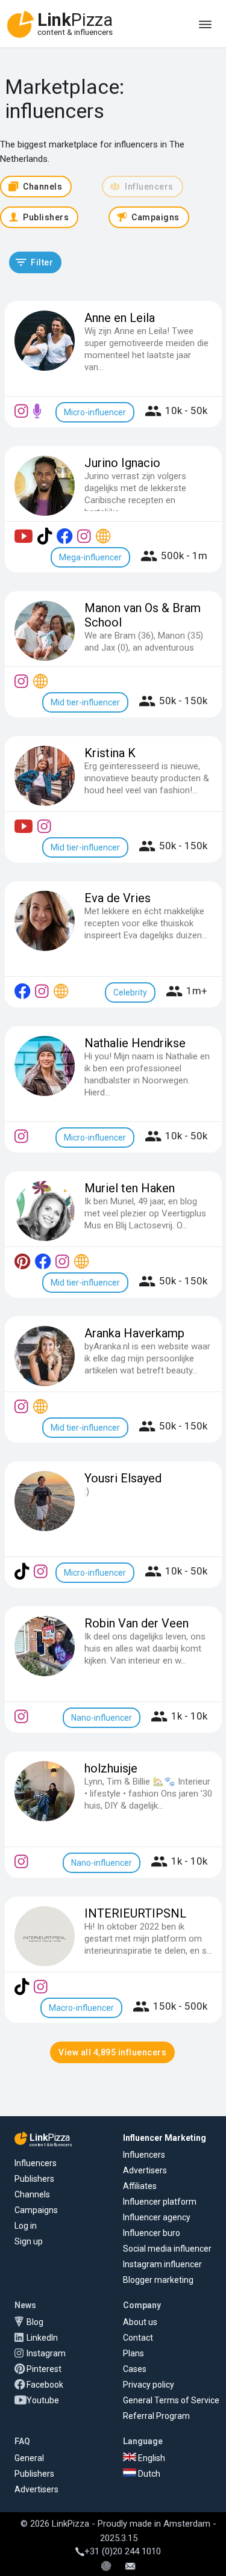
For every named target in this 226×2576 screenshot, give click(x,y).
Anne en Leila (120, 318)
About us (140, 2322)
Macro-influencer (81, 2008)
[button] (35, 262)
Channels (32, 2194)
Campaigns (36, 2210)
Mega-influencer (90, 557)
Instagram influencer (162, 2264)
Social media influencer (167, 2249)
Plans (133, 2353)
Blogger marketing (158, 2280)
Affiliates (140, 2186)
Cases (135, 2369)
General (29, 2458)
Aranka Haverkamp (134, 1333)
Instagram (46, 2353)
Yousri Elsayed (123, 1478)
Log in (26, 2226)
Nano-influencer (102, 1718)
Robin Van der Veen (137, 1623)
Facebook (45, 2385)
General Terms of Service (171, 2400)
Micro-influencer (95, 412)
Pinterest (44, 2369)
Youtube (43, 2400)
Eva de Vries (118, 898)
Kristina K (110, 753)
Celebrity (130, 992)
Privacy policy (149, 2385)
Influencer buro (152, 2233)
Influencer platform (160, 2202)
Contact (138, 2338)
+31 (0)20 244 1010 (123, 2551)
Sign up (29, 2241)
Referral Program (156, 2416)
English (151, 2458)
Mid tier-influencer (85, 702)
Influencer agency (157, 2217)
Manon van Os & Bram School (143, 615)
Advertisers (145, 2170)
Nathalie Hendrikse (135, 1043)
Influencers (36, 2163)
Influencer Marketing (165, 2138)
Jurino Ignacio (122, 463)
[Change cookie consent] (106, 2567)
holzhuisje (111, 1768)
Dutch (148, 2474)
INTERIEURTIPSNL (135, 1913)
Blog (35, 2322)
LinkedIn (42, 2338)
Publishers (34, 2179)
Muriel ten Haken (130, 1188)
